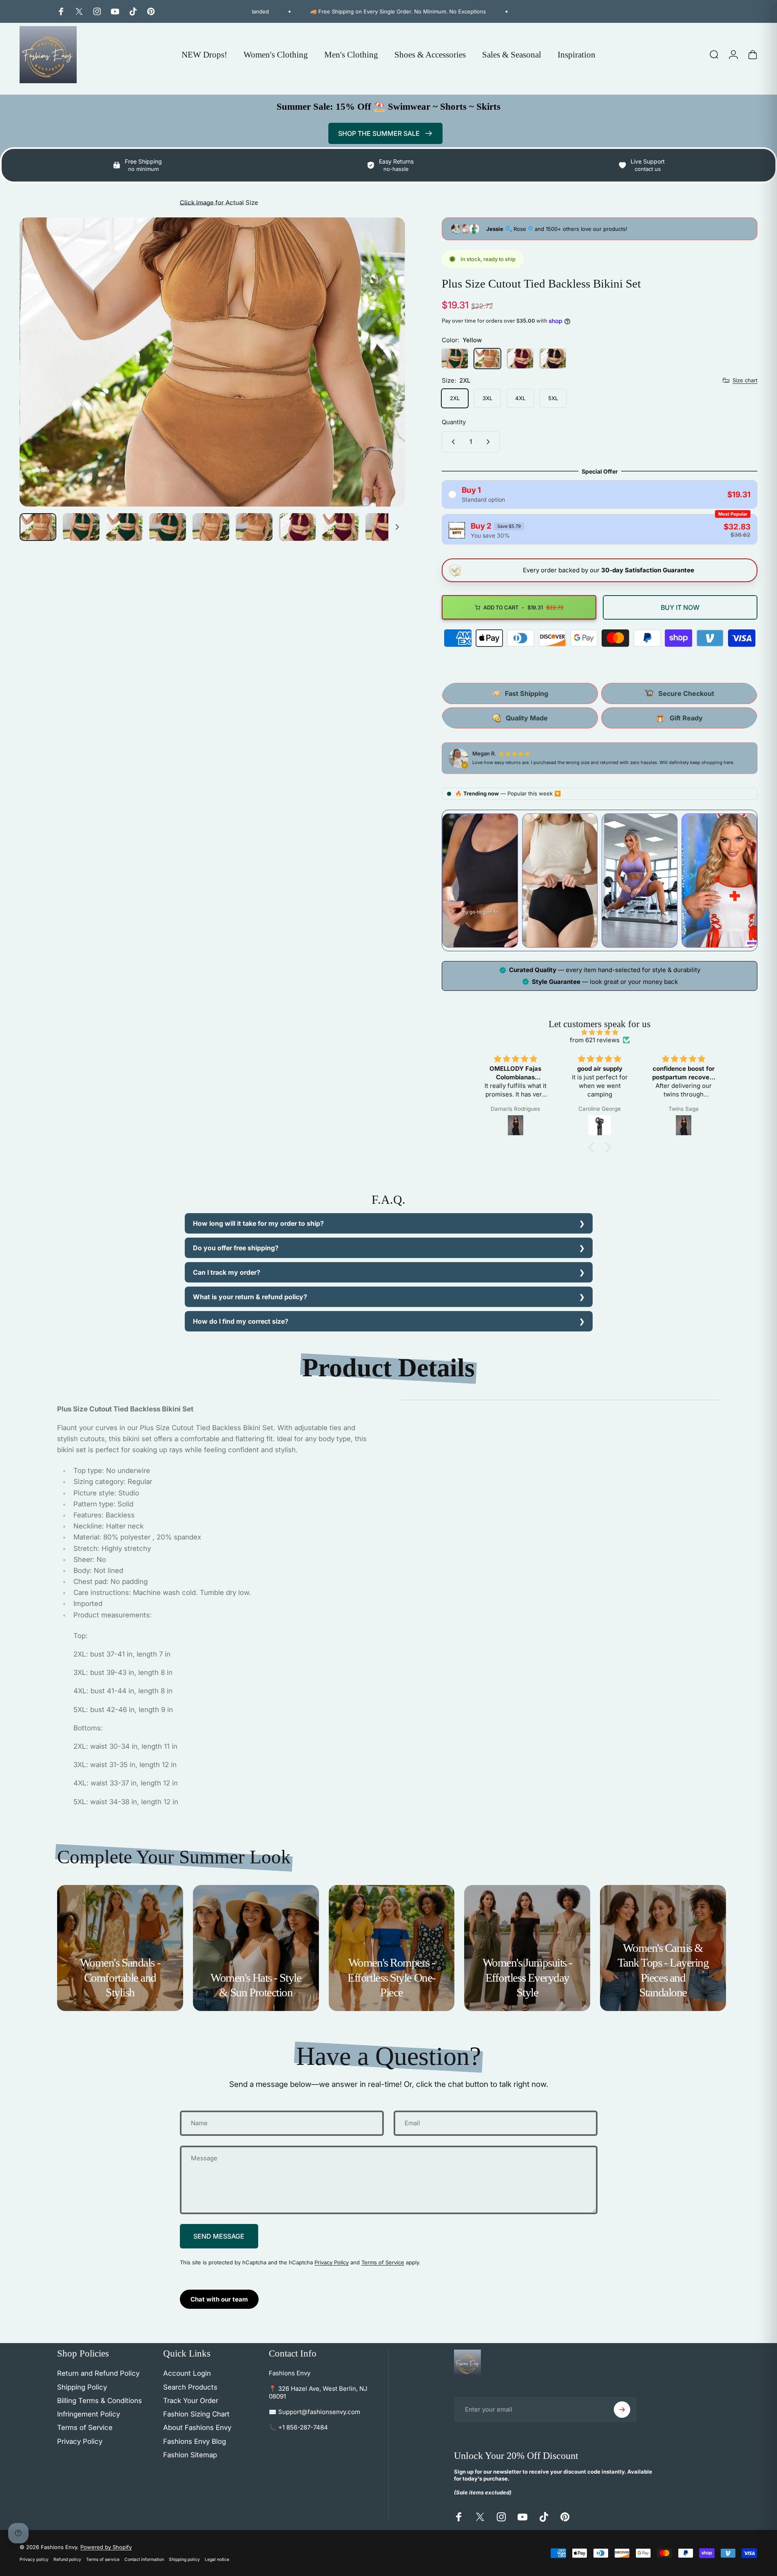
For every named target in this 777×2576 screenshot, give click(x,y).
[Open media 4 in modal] (212, 362)
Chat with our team (219, 2299)
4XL (520, 398)
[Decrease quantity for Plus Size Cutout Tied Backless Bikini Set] (452, 442)
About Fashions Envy (197, 2428)
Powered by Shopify (106, 2547)
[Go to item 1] (81, 527)
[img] (600, 1032)
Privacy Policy (332, 2262)
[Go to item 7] (297, 527)
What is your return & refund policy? (250, 1297)
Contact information (144, 2559)
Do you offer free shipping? (236, 1248)
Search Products (190, 2387)
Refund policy (67, 2559)
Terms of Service (383, 2262)
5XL (553, 398)
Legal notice (217, 2559)
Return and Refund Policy (98, 2373)
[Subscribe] (622, 2410)
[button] (593, 1147)
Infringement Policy (89, 2414)
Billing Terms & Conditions (100, 2401)
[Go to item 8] (341, 527)
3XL (487, 398)
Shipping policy (184, 2559)
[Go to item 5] (211, 527)
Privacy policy (34, 2559)
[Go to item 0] (38, 527)
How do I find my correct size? (241, 1321)
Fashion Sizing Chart (196, 2414)
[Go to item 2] (124, 527)
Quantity (454, 422)
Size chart (745, 380)
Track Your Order (191, 2401)
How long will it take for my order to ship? (258, 1223)
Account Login (187, 2373)
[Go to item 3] (168, 527)
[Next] (384, 381)
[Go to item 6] (254, 527)
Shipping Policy (82, 2387)
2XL (455, 398)
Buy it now (680, 607)
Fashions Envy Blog (195, 2441)
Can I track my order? (227, 1272)
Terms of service (103, 2559)
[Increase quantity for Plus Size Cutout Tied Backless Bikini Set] (490, 442)
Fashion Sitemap (190, 2455)
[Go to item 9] (384, 527)
